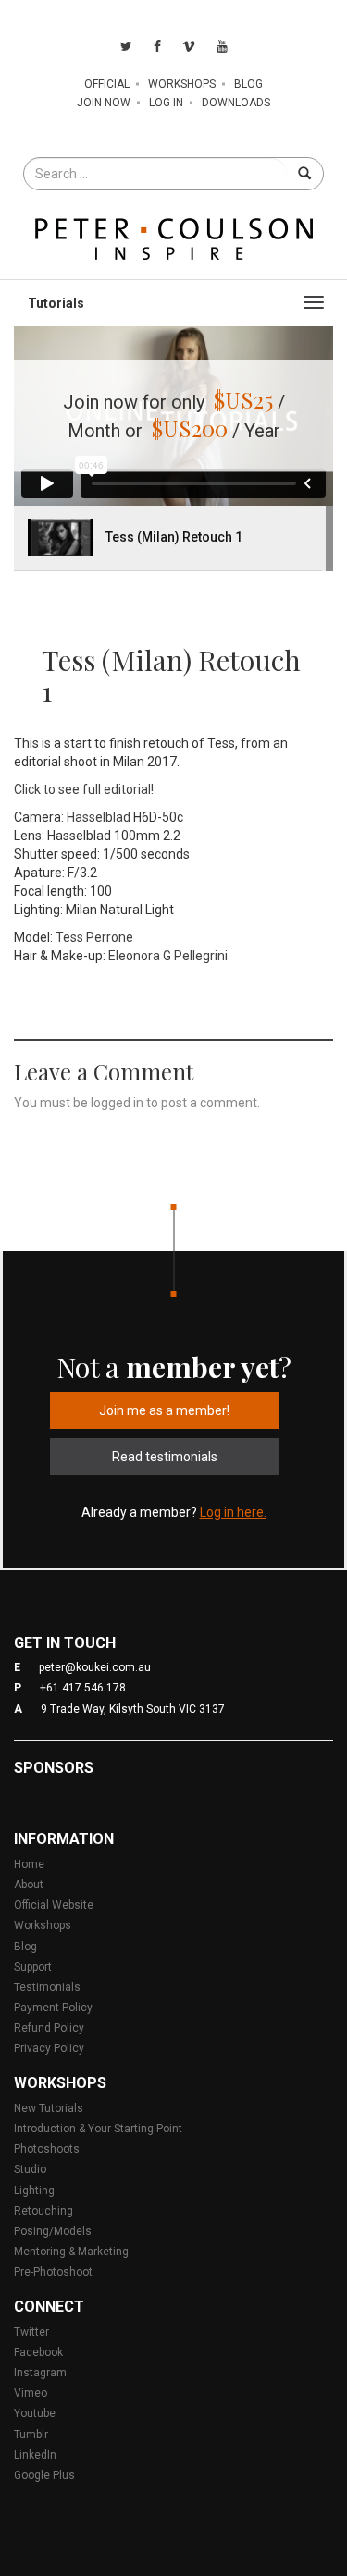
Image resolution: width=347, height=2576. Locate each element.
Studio (30, 2169)
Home (29, 1864)
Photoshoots (47, 2149)
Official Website (54, 1905)
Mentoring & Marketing (71, 2252)
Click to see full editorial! (84, 789)
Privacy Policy (49, 2048)
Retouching (43, 2211)
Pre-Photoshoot (53, 2272)
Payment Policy (53, 2008)
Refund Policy (49, 2028)
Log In (166, 103)
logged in (117, 1103)
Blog (248, 84)
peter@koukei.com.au (95, 1667)
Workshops (182, 84)
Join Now (104, 103)
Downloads (236, 103)
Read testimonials (165, 1457)
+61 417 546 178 (83, 1688)
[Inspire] (174, 238)
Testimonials (47, 1987)
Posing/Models (53, 2231)
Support (33, 1967)
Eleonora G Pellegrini (168, 956)
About (29, 1885)
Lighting (34, 2191)
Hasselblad (99, 817)
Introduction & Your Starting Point (98, 2129)
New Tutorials (49, 2108)
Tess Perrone (94, 937)
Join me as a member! (164, 1410)
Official (107, 84)
